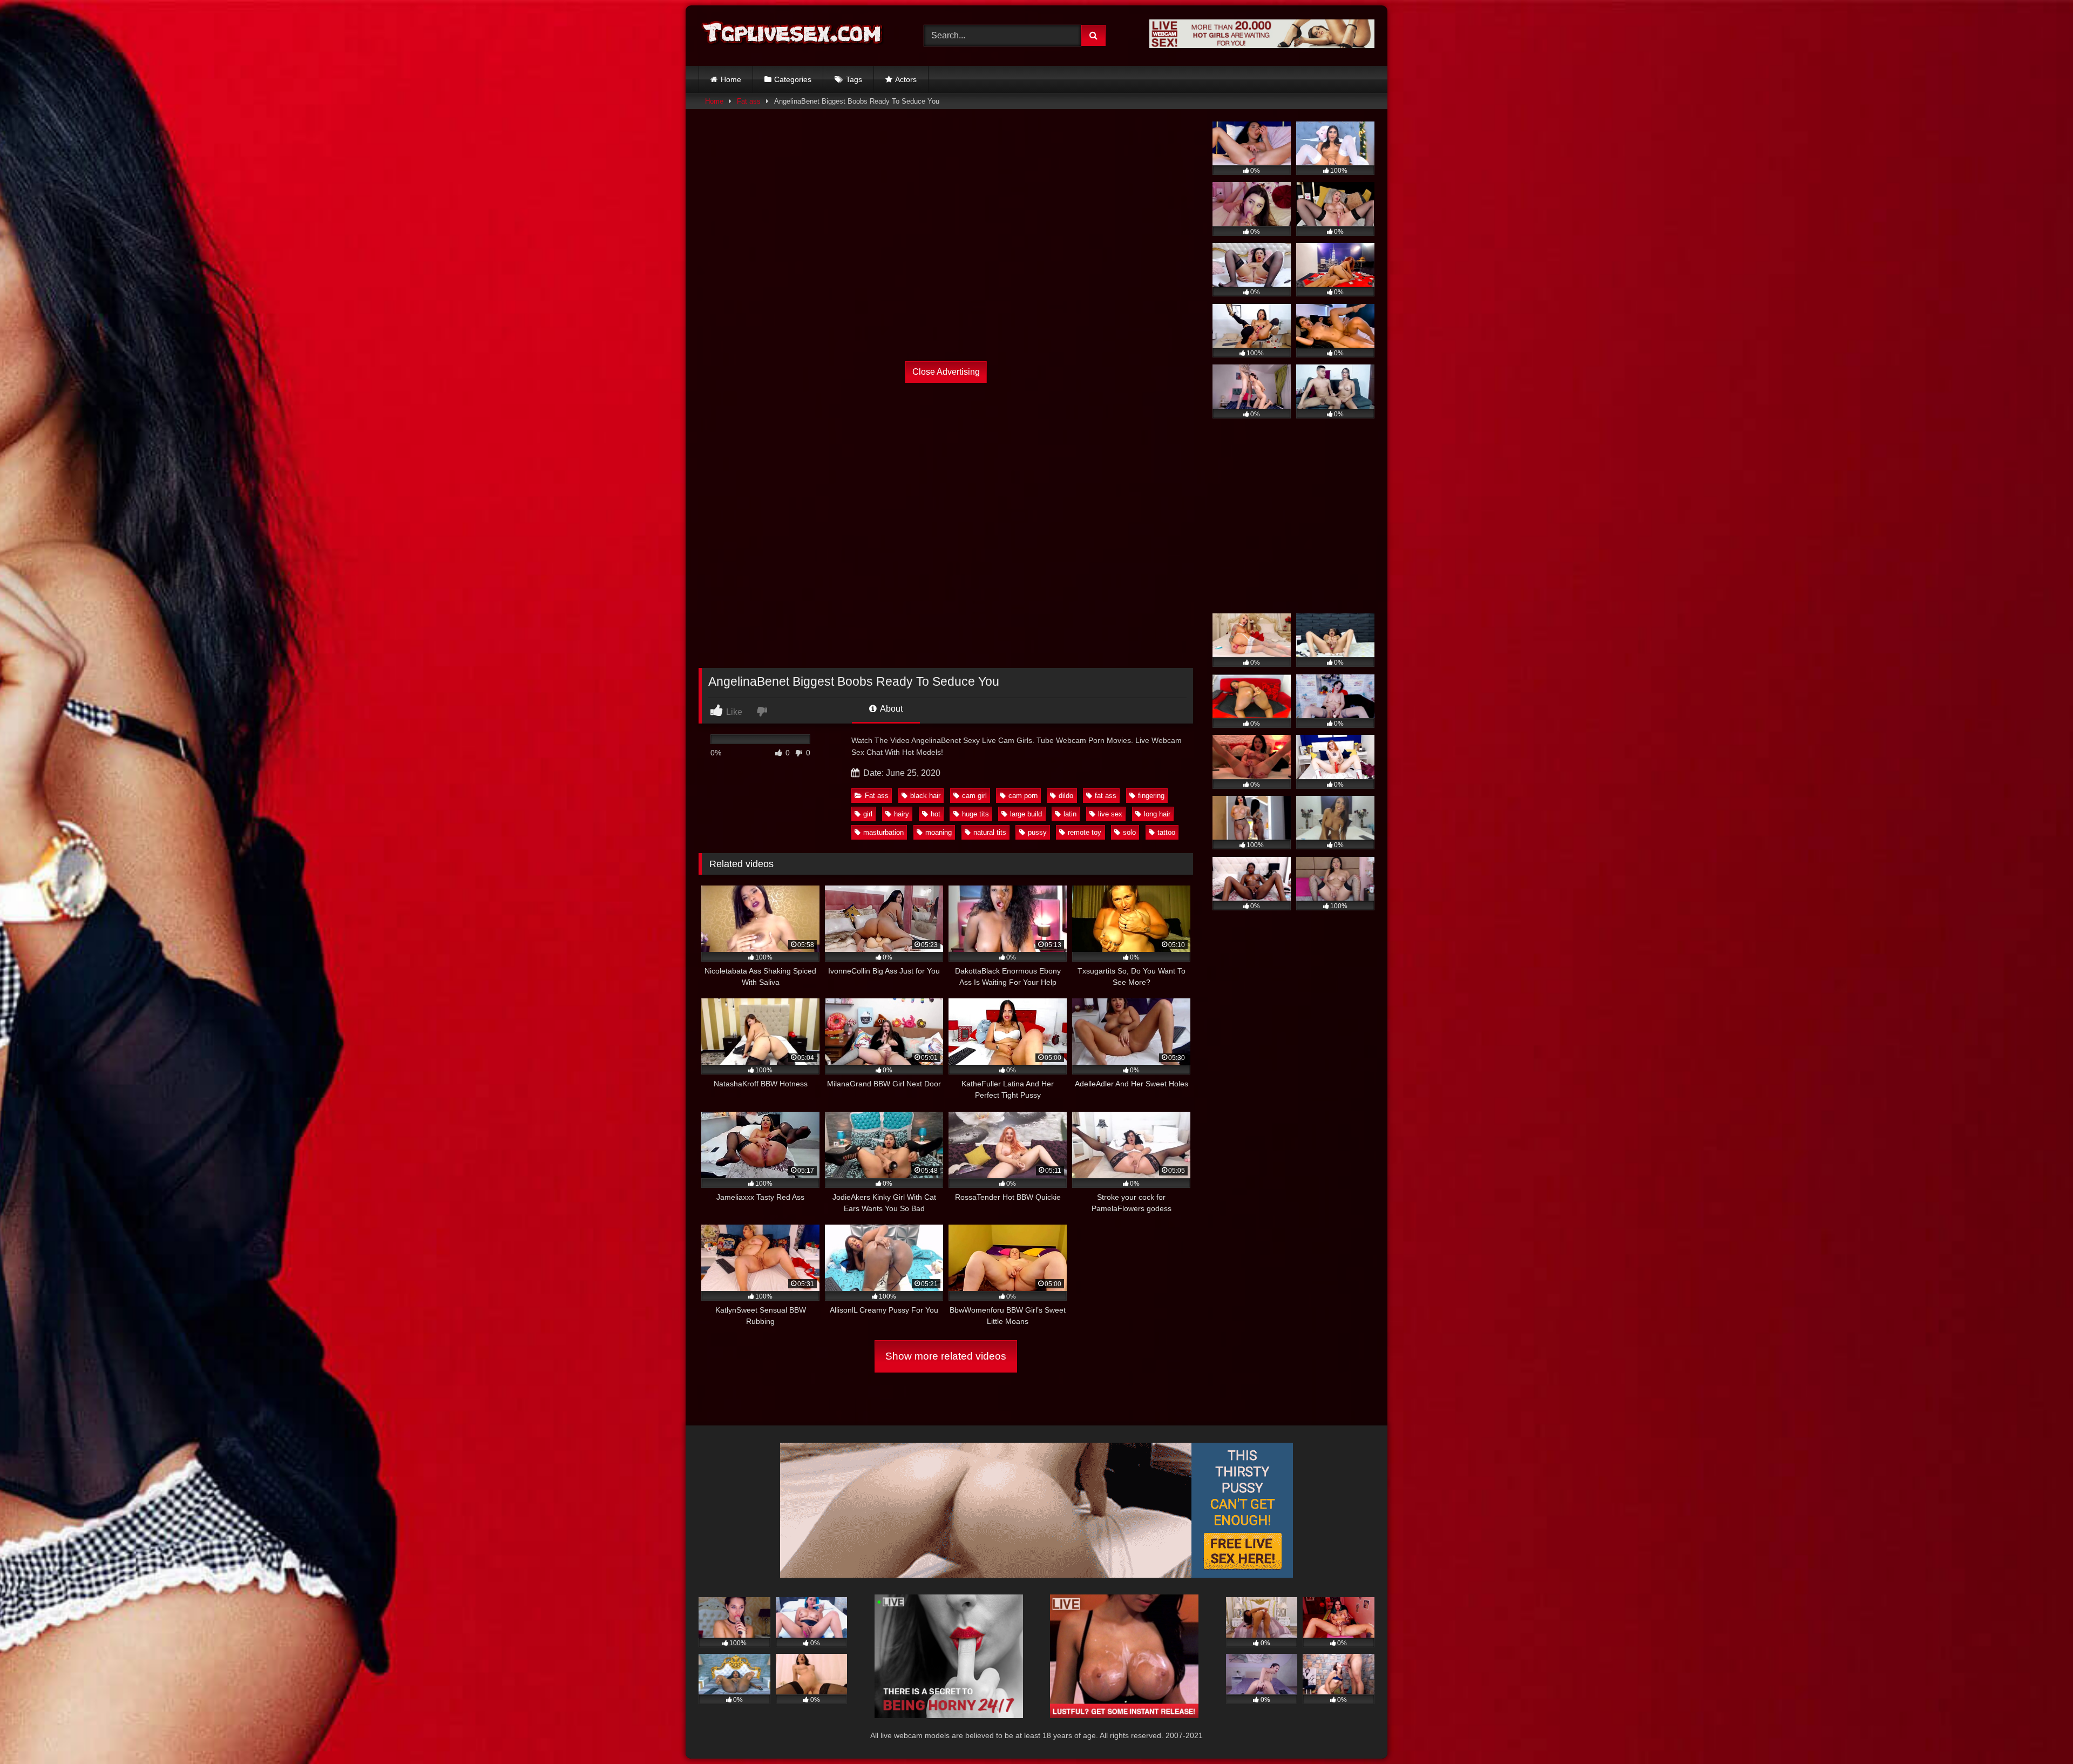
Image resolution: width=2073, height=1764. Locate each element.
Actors (906, 79)
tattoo (1166, 832)
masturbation (883, 832)
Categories (793, 79)
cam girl (974, 796)
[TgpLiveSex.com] (793, 35)
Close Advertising (946, 372)
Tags (854, 79)
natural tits (990, 832)
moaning (939, 832)
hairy (902, 814)
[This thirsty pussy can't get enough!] (1036, 1575)
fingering (1151, 796)
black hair (925, 796)
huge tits (975, 814)
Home (731, 79)
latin (1070, 814)
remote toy (1085, 832)
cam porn (1023, 796)
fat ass (1106, 796)
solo (1129, 832)
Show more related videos (946, 1356)
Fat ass (749, 101)
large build (1026, 814)
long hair (1157, 814)
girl (868, 814)
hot (936, 814)
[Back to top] (2040, 1732)
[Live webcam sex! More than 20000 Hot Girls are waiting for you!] (1262, 45)
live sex (1110, 814)
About (890, 709)
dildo (1066, 796)
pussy (1037, 832)
